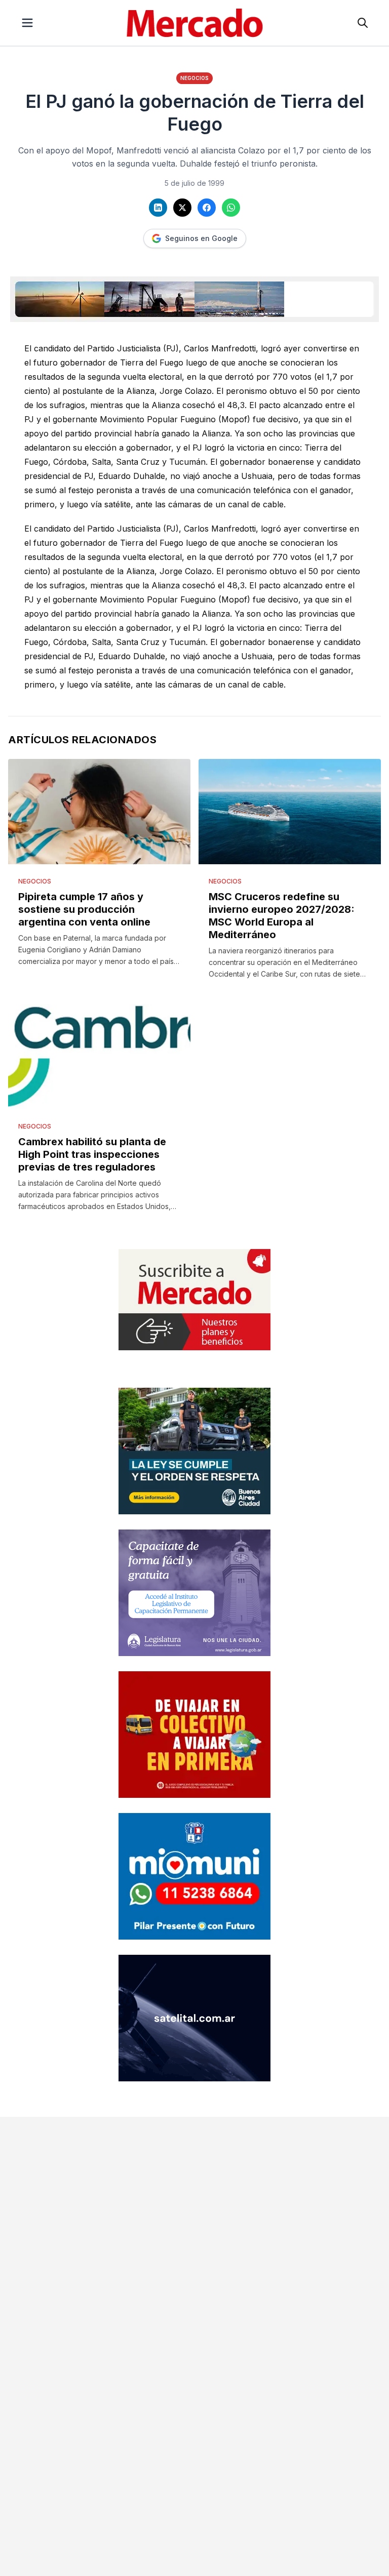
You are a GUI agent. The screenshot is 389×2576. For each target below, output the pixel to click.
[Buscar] (363, 23)
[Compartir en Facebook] (207, 208)
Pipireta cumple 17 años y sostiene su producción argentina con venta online (84, 909)
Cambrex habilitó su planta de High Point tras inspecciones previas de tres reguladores (92, 1154)
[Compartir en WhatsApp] (231, 208)
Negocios (194, 78)
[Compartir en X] (182, 208)
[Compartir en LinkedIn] (158, 208)
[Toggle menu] (27, 23)
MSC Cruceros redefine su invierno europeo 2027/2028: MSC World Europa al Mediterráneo (282, 916)
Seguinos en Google (201, 238)
